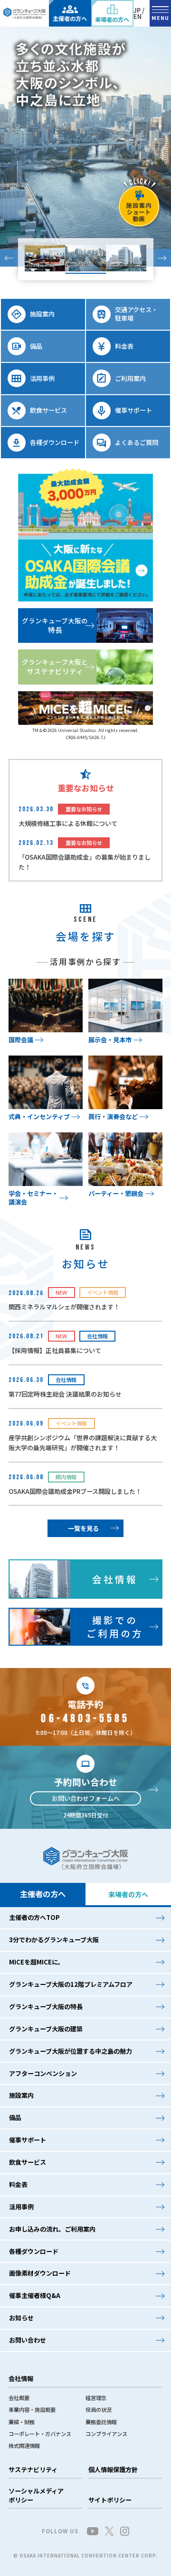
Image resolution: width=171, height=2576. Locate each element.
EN (138, 16)
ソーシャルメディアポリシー (36, 2495)
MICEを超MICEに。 (37, 1962)
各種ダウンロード (34, 2251)
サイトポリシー (110, 2500)
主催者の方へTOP (34, 1917)
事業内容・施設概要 (32, 2409)
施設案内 (21, 2095)
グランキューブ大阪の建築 (46, 2029)
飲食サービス (28, 2162)
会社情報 (21, 2378)
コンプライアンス (106, 2434)
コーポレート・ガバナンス (40, 2434)
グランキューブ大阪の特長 (46, 2006)
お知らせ (21, 2318)
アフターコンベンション (43, 2073)
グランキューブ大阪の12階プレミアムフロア (71, 1984)
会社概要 (19, 2398)
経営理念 (96, 2398)
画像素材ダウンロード (40, 2273)
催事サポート (28, 2140)
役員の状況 (99, 2409)
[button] (9, 258)
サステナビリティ (33, 2469)
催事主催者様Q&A (35, 2295)
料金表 (18, 2184)
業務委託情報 (101, 2422)
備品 (15, 2117)
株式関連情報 (24, 2446)
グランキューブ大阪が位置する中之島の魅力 (71, 2051)
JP (137, 10)
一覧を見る (83, 1528)
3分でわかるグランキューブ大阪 (54, 1940)
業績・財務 (22, 2422)
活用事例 (21, 2207)
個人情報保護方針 (113, 2469)
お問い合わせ (28, 2340)
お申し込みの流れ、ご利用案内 (52, 2229)
